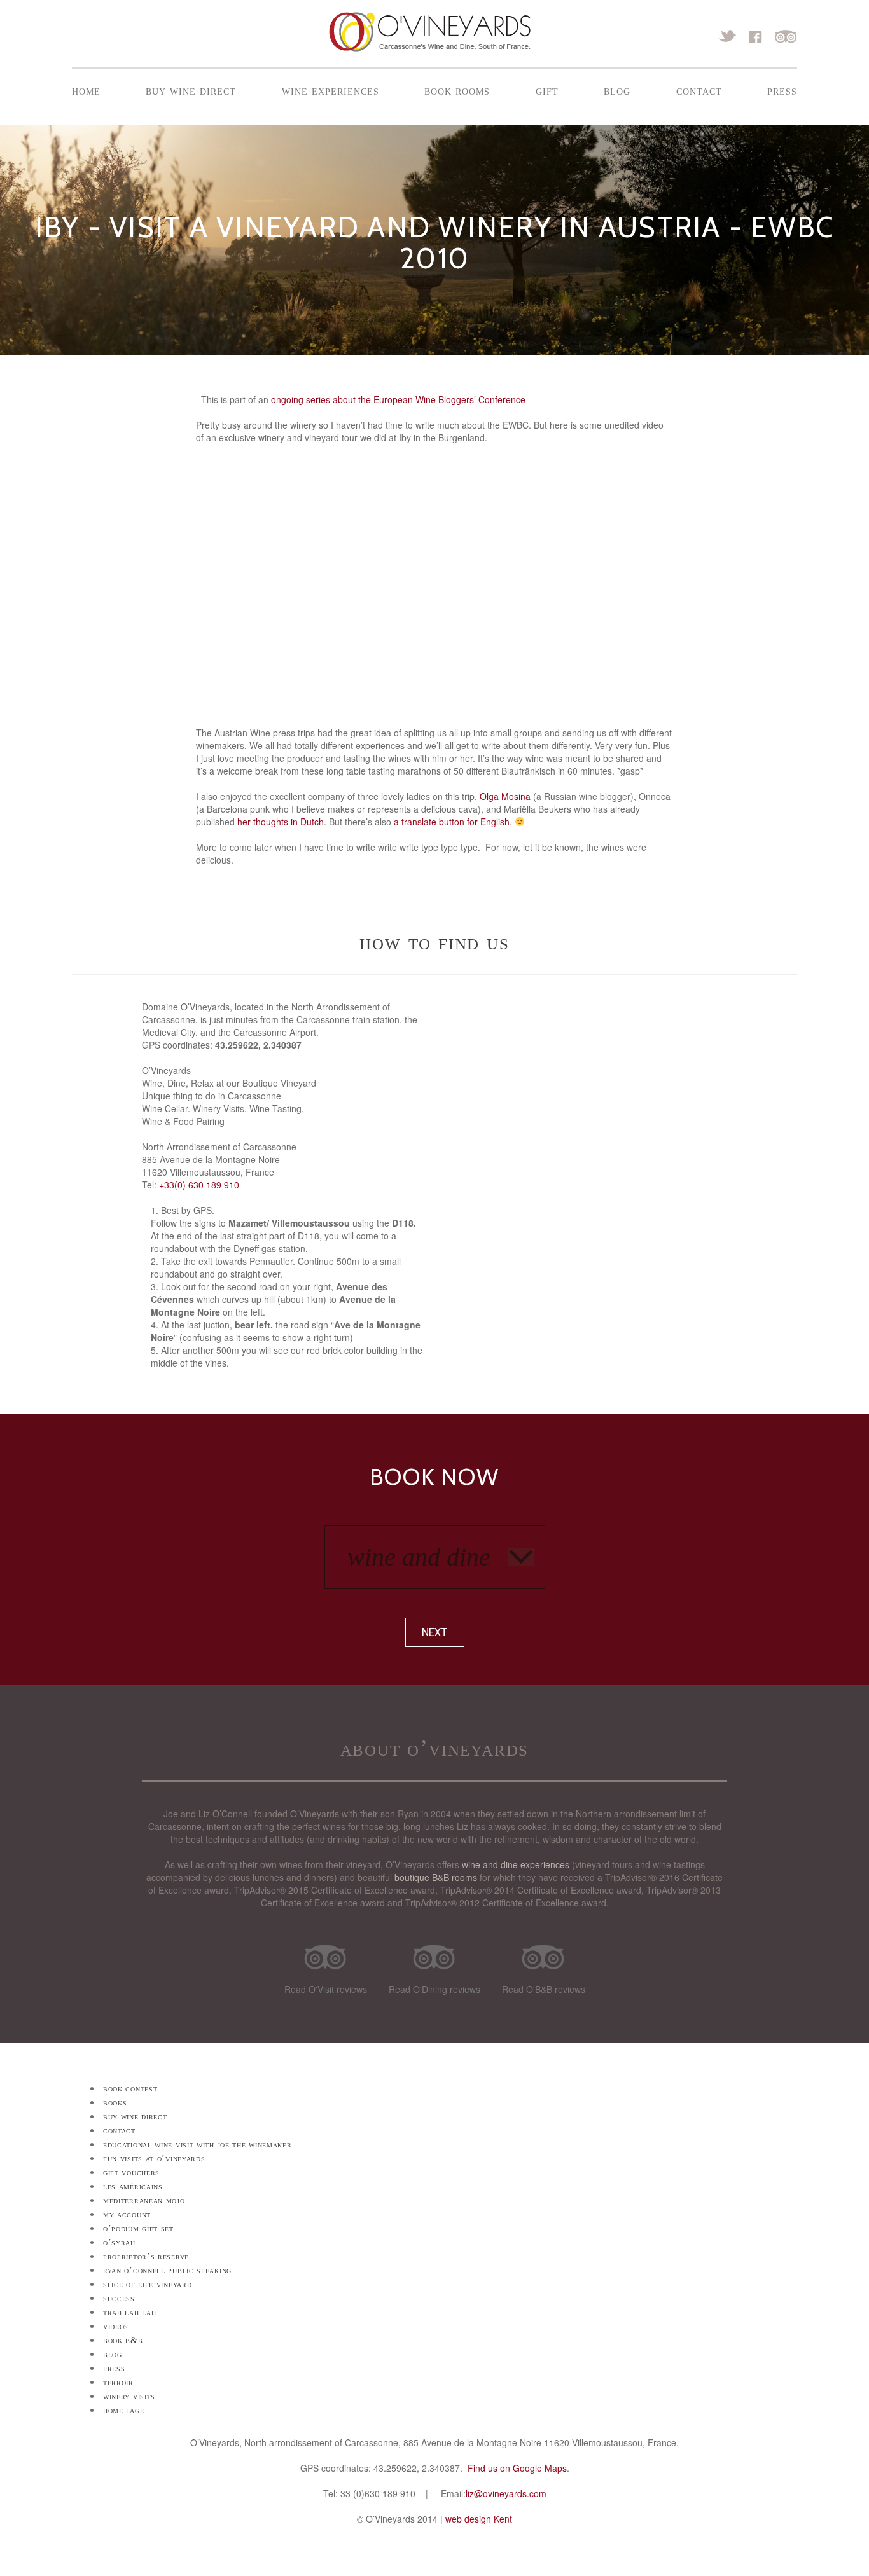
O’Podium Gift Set (138, 2228)
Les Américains (133, 2187)
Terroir (118, 2382)
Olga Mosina (505, 796)
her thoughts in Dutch (281, 822)
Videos (116, 2326)
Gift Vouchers (131, 2173)
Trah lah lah (129, 2312)
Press (782, 90)
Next (435, 1632)
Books (115, 2103)
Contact (699, 90)
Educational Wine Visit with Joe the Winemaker (198, 2145)
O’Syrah (119, 2242)
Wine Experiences (330, 90)
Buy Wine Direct (191, 90)
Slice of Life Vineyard (147, 2284)
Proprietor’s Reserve (146, 2256)
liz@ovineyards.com (506, 2493)
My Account (127, 2214)
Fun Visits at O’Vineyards (154, 2159)
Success (119, 2298)
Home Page (123, 2410)
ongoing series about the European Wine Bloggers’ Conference (398, 399)
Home (86, 90)
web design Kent (479, 2519)
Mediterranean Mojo (144, 2201)
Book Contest (130, 2089)
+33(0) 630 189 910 (199, 1185)
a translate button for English (452, 822)
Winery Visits (129, 2396)
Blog (617, 90)
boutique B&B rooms (436, 1877)
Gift (547, 90)
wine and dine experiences (516, 1864)
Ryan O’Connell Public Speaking (167, 2270)
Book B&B (123, 2340)
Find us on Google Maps (517, 2468)
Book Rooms (457, 90)
